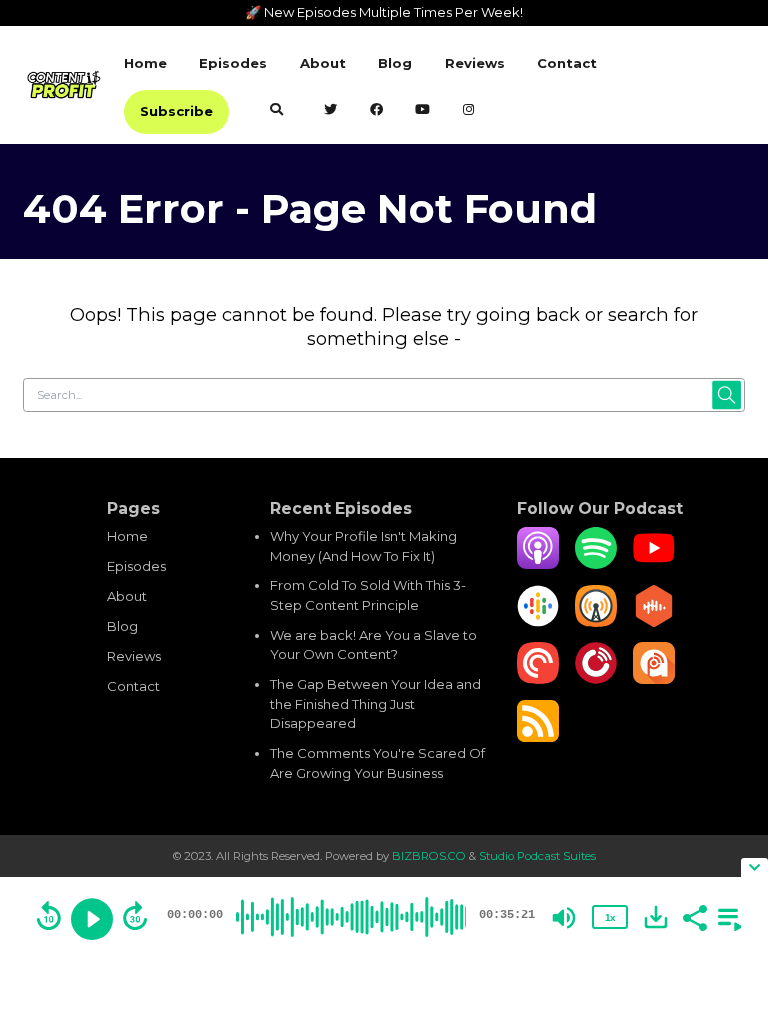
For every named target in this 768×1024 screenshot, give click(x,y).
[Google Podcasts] (538, 622)
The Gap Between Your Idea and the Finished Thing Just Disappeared (375, 703)
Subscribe (176, 111)
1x (610, 917)
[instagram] (468, 111)
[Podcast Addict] (654, 679)
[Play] (92, 919)
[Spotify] (596, 564)
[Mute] (564, 918)
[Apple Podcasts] (538, 564)
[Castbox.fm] (654, 622)
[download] (656, 917)
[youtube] (423, 111)
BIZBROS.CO (430, 856)
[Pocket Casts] (538, 679)
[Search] (276, 111)
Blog (395, 63)
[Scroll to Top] (729, 842)
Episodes (233, 63)
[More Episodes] (726, 916)
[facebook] (376, 111)
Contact (567, 63)
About (323, 63)
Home (145, 63)
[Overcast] (596, 622)
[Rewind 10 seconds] (49, 916)
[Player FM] (596, 679)
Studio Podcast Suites (537, 856)
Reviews (475, 63)
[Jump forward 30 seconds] (135, 916)
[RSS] (538, 737)
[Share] (694, 916)
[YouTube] (654, 564)
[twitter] (331, 111)
